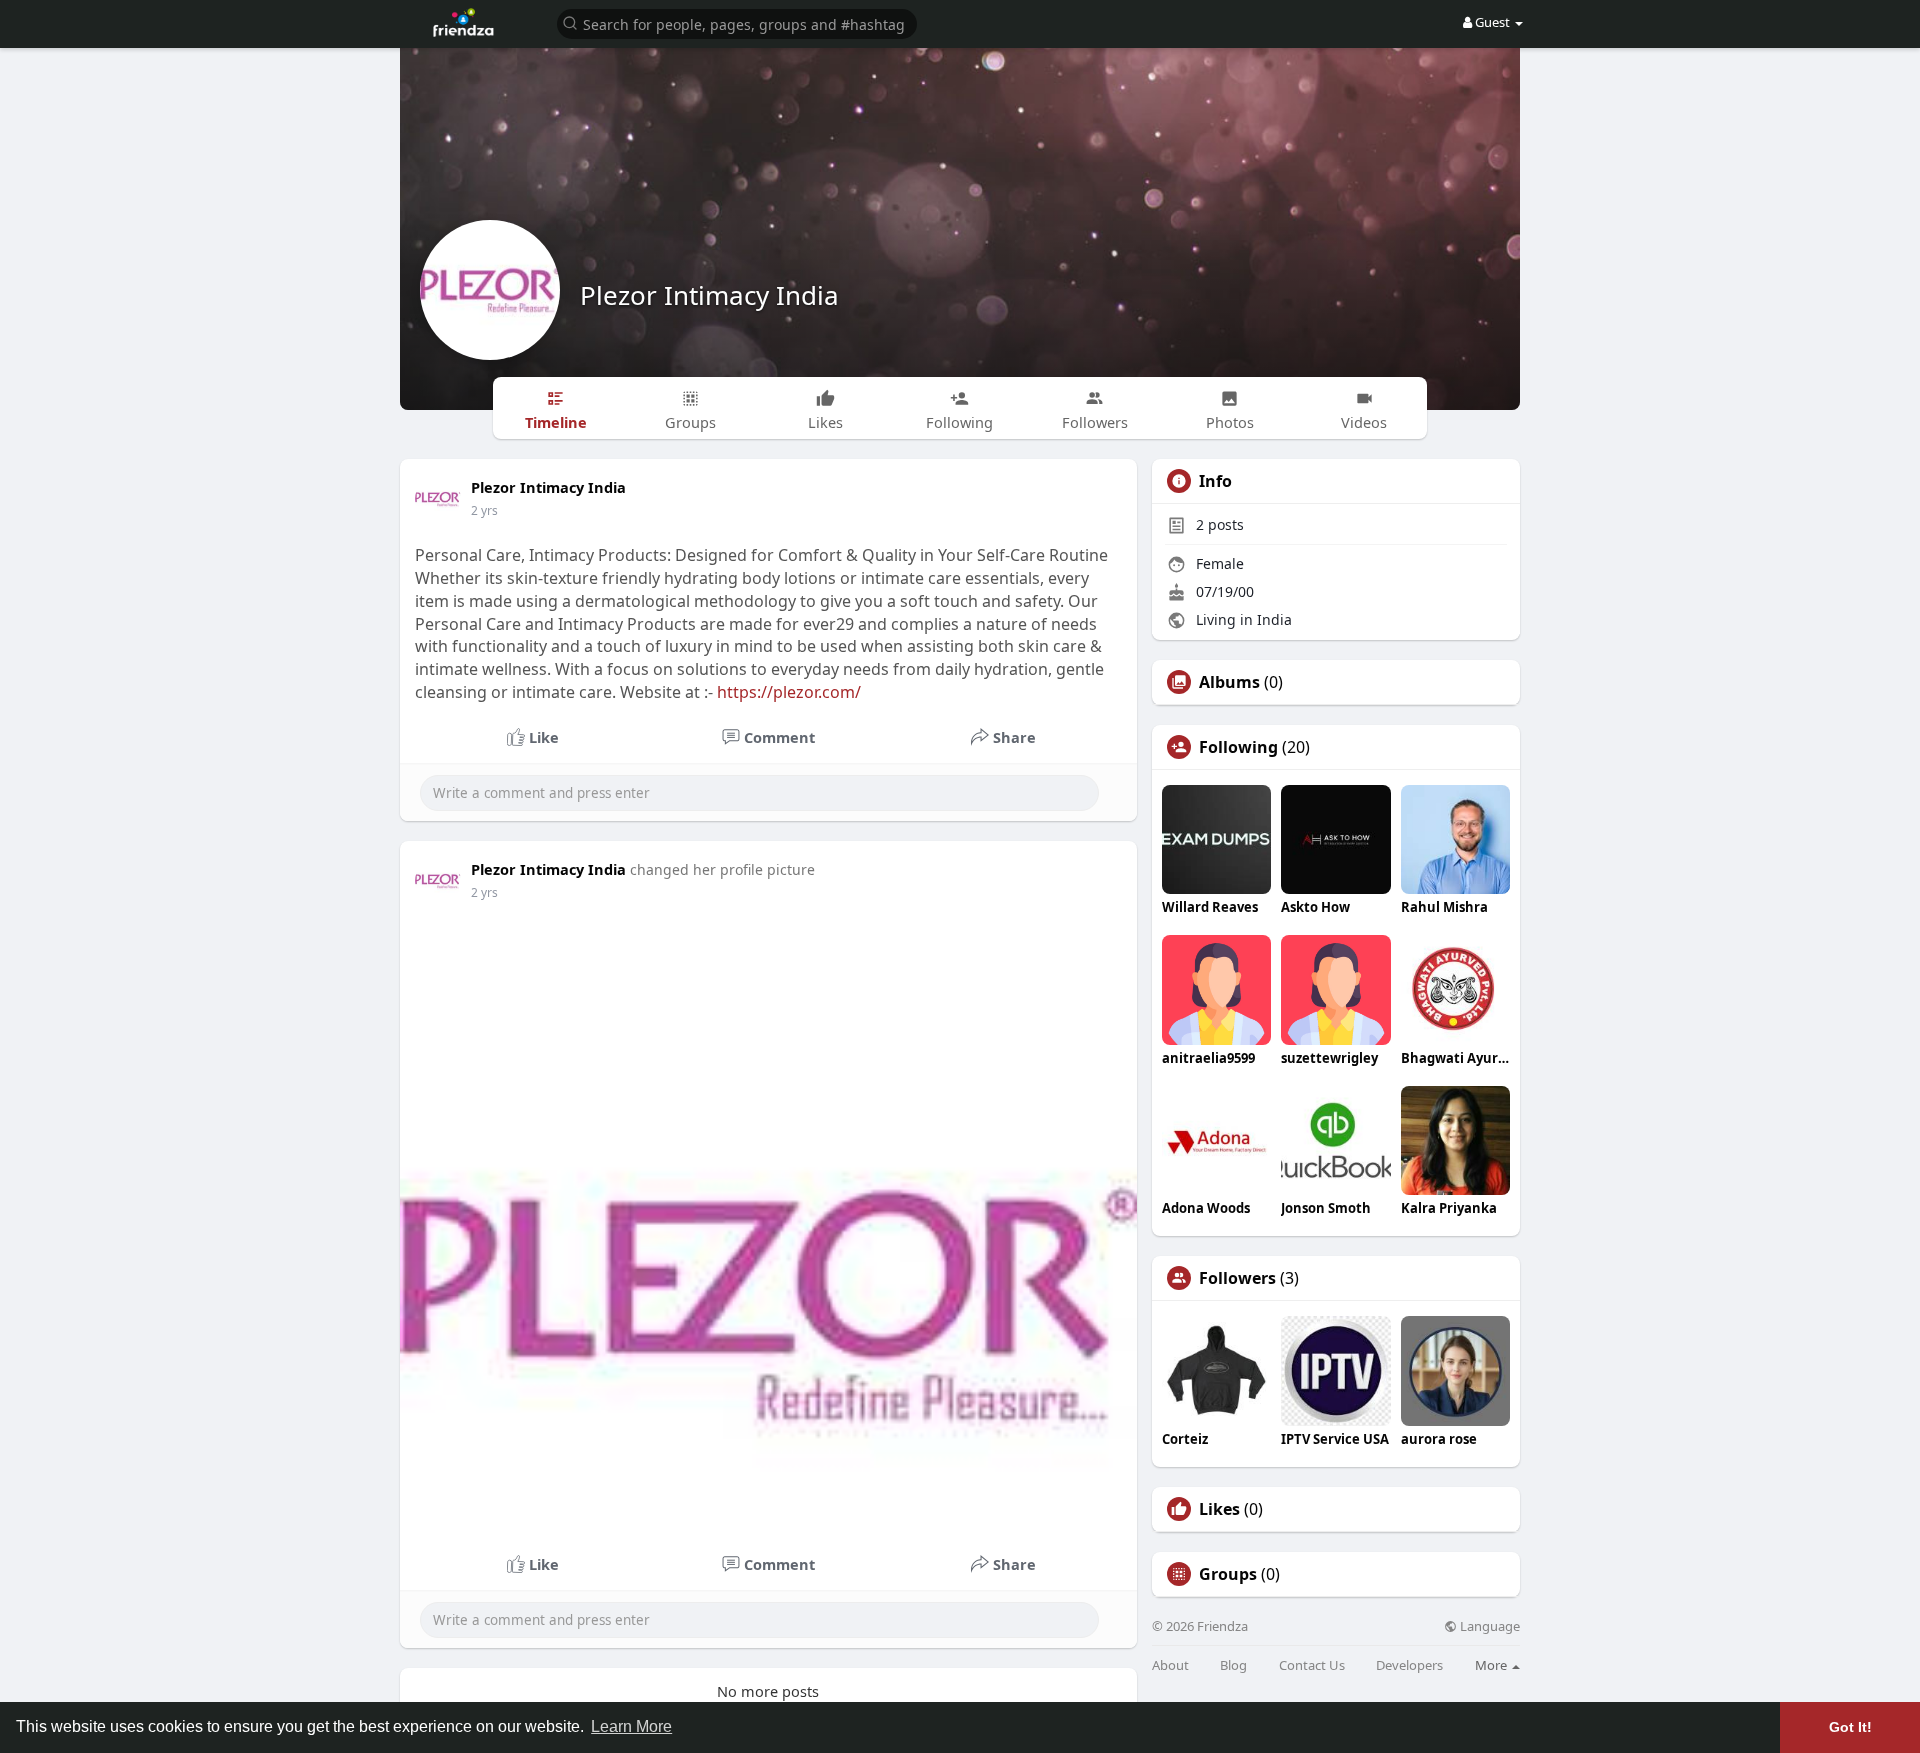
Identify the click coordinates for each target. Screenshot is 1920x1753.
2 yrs (484, 510)
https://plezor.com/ (789, 692)
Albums (1229, 682)
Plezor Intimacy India (709, 295)
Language (1488, 1626)
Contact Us (1312, 1665)
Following (1238, 747)
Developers (1409, 1665)
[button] (737, 22)
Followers (1237, 1278)
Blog (1233, 1665)
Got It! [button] (1850, 1727)
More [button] (1492, 1665)
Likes (1219, 1509)
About (1170, 1665)
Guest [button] (1492, 22)
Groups (1228, 1574)
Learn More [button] (631, 1726)
